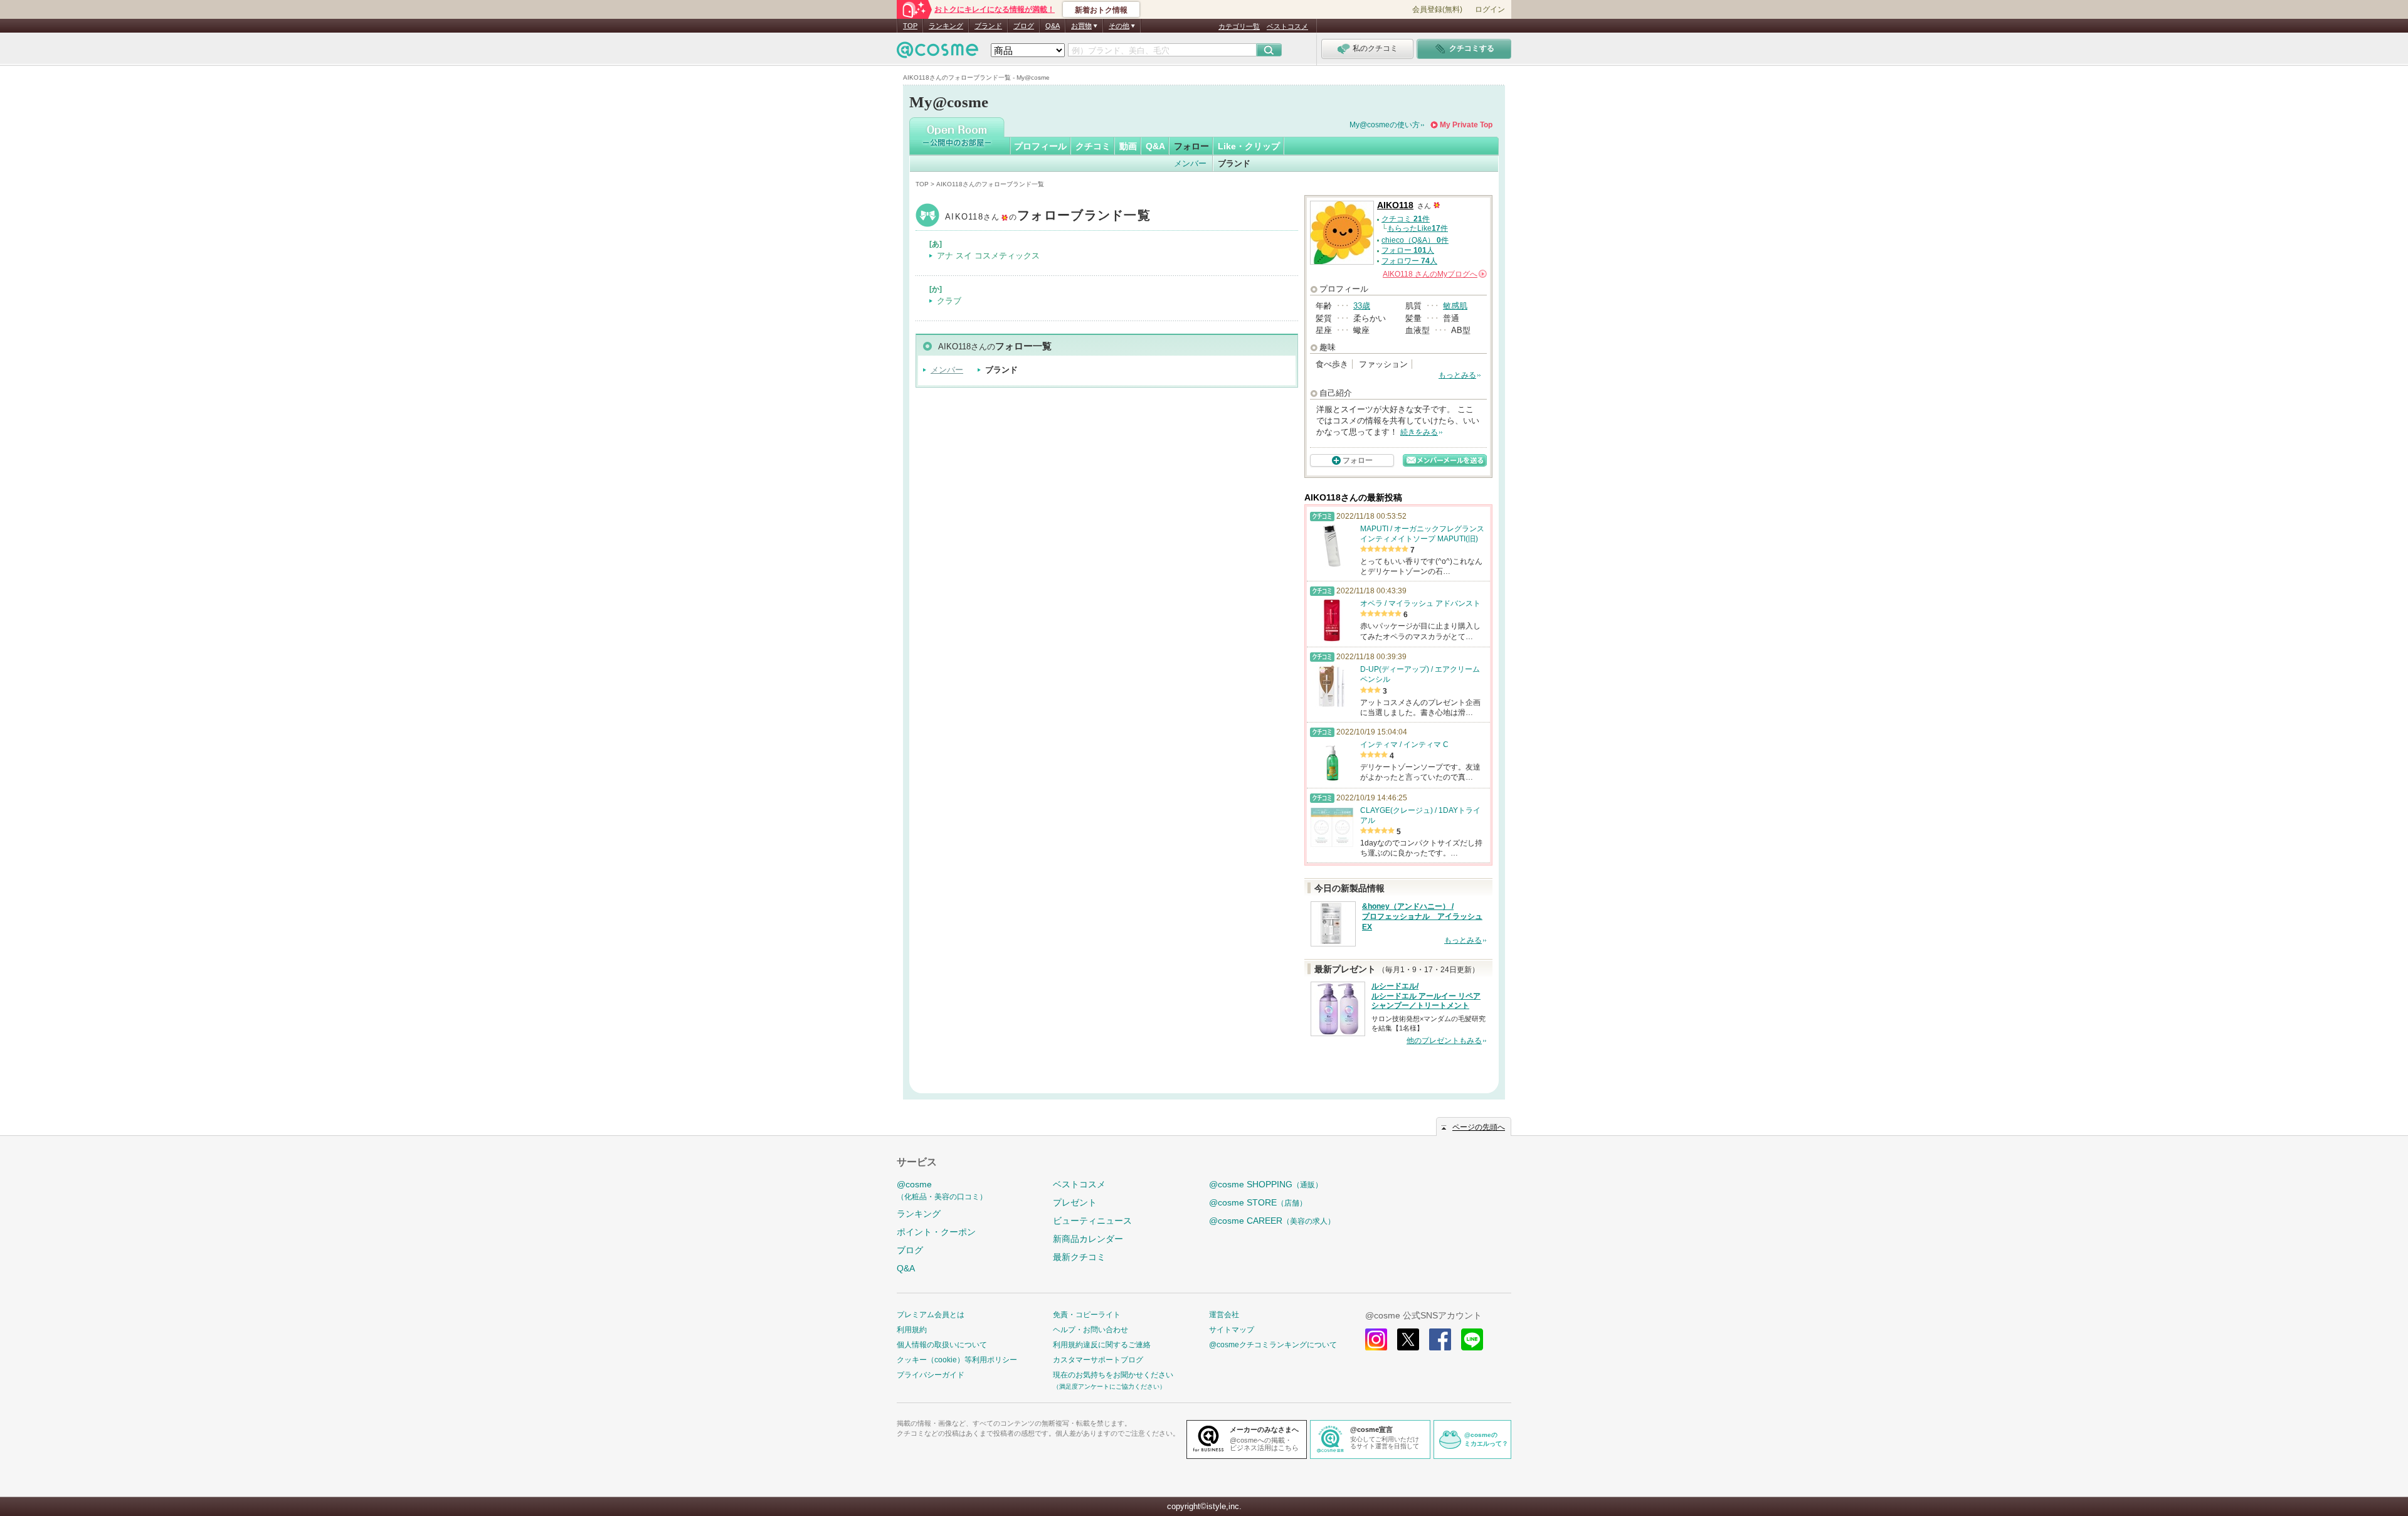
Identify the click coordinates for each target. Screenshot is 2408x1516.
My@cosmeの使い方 (1385, 125)
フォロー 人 (1408, 250)
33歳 (1362, 306)
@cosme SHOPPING (1266, 1184)
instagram (1376, 1339)
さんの (1434, 274)
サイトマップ (1232, 1330)
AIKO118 (1048, 217)
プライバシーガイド (931, 1375)
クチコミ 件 (1406, 219)
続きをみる (1419, 432)
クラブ (949, 301)
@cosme (942, 1190)
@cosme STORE (1258, 1202)
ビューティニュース (1092, 1221)
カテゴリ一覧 (1239, 26)
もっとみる (1457, 375)
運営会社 (1224, 1315)
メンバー (1190, 163)
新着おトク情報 (1101, 10)
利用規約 (912, 1330)
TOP (910, 26)
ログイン (1490, 9)
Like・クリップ (1249, 146)
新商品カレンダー (1088, 1239)
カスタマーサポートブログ (1098, 1360)
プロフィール (1040, 146)
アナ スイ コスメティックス (988, 256)
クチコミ (1093, 146)
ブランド (988, 26)
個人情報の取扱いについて (942, 1345)
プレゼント (1075, 1202)
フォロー (1191, 146)
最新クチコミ (1079, 1257)
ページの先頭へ (1479, 1127)
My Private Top (1466, 125)
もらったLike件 (1418, 228)
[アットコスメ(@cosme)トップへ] (937, 53)
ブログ (1024, 26)
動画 (1128, 146)
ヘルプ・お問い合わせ (1090, 1330)
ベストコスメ (1287, 26)
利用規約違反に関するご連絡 (1102, 1345)
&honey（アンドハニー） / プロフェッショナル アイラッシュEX (1422, 917)
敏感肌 (1455, 306)
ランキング (946, 26)
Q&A (1053, 26)
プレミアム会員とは (931, 1315)
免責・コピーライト (1087, 1315)
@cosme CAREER (1272, 1221)
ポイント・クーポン (936, 1232)
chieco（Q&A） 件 (1415, 240)
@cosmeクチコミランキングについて (1273, 1345)
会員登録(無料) (1437, 9)
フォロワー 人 (1409, 261)
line (1472, 1339)
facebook (1440, 1339)
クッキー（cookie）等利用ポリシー (957, 1360)
